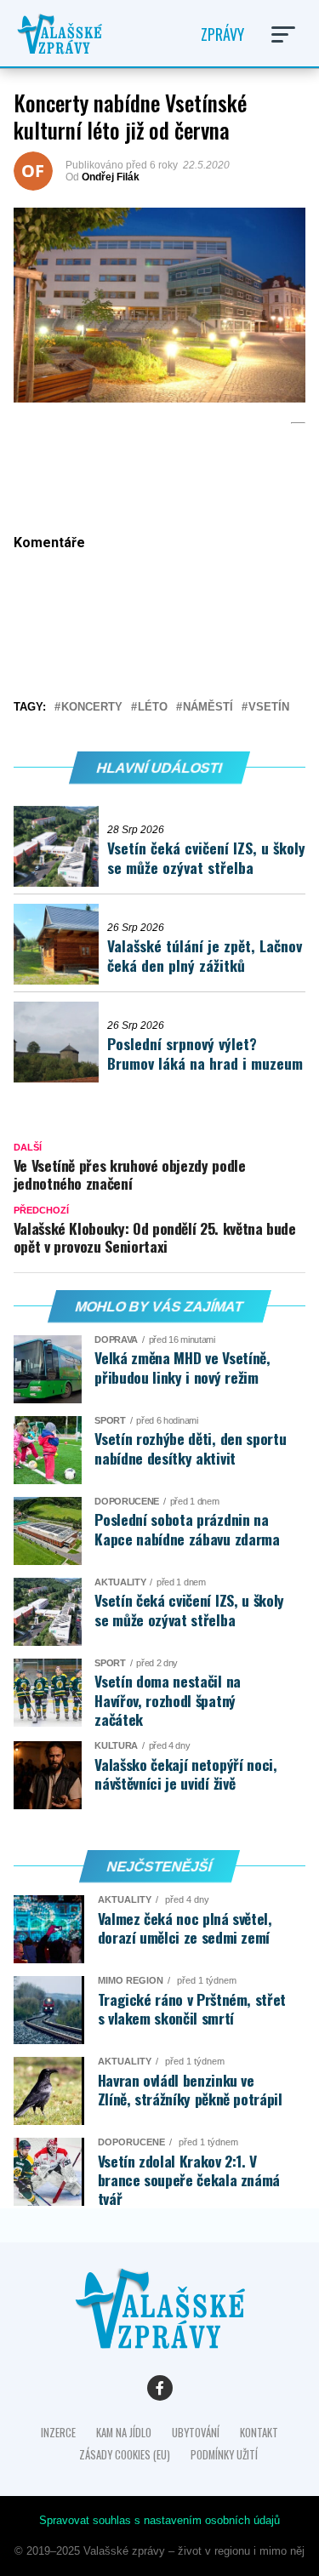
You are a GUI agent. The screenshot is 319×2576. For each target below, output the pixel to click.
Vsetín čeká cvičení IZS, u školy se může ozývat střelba (206, 857)
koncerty (92, 708)
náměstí (208, 708)
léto (153, 708)
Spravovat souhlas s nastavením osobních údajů (159, 2520)
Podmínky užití (224, 2455)
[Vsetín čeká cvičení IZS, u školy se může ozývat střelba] (60, 846)
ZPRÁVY (222, 34)
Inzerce (58, 2433)
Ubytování (196, 2433)
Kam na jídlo (124, 2433)
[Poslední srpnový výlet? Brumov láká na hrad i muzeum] (60, 1042)
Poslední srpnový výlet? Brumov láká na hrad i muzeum (205, 1053)
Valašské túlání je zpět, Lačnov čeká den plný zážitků (205, 955)
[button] (283, 34)
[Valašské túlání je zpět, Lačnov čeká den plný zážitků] (60, 944)
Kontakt (259, 2433)
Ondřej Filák (111, 177)
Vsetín (269, 708)
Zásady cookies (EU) (125, 2455)
